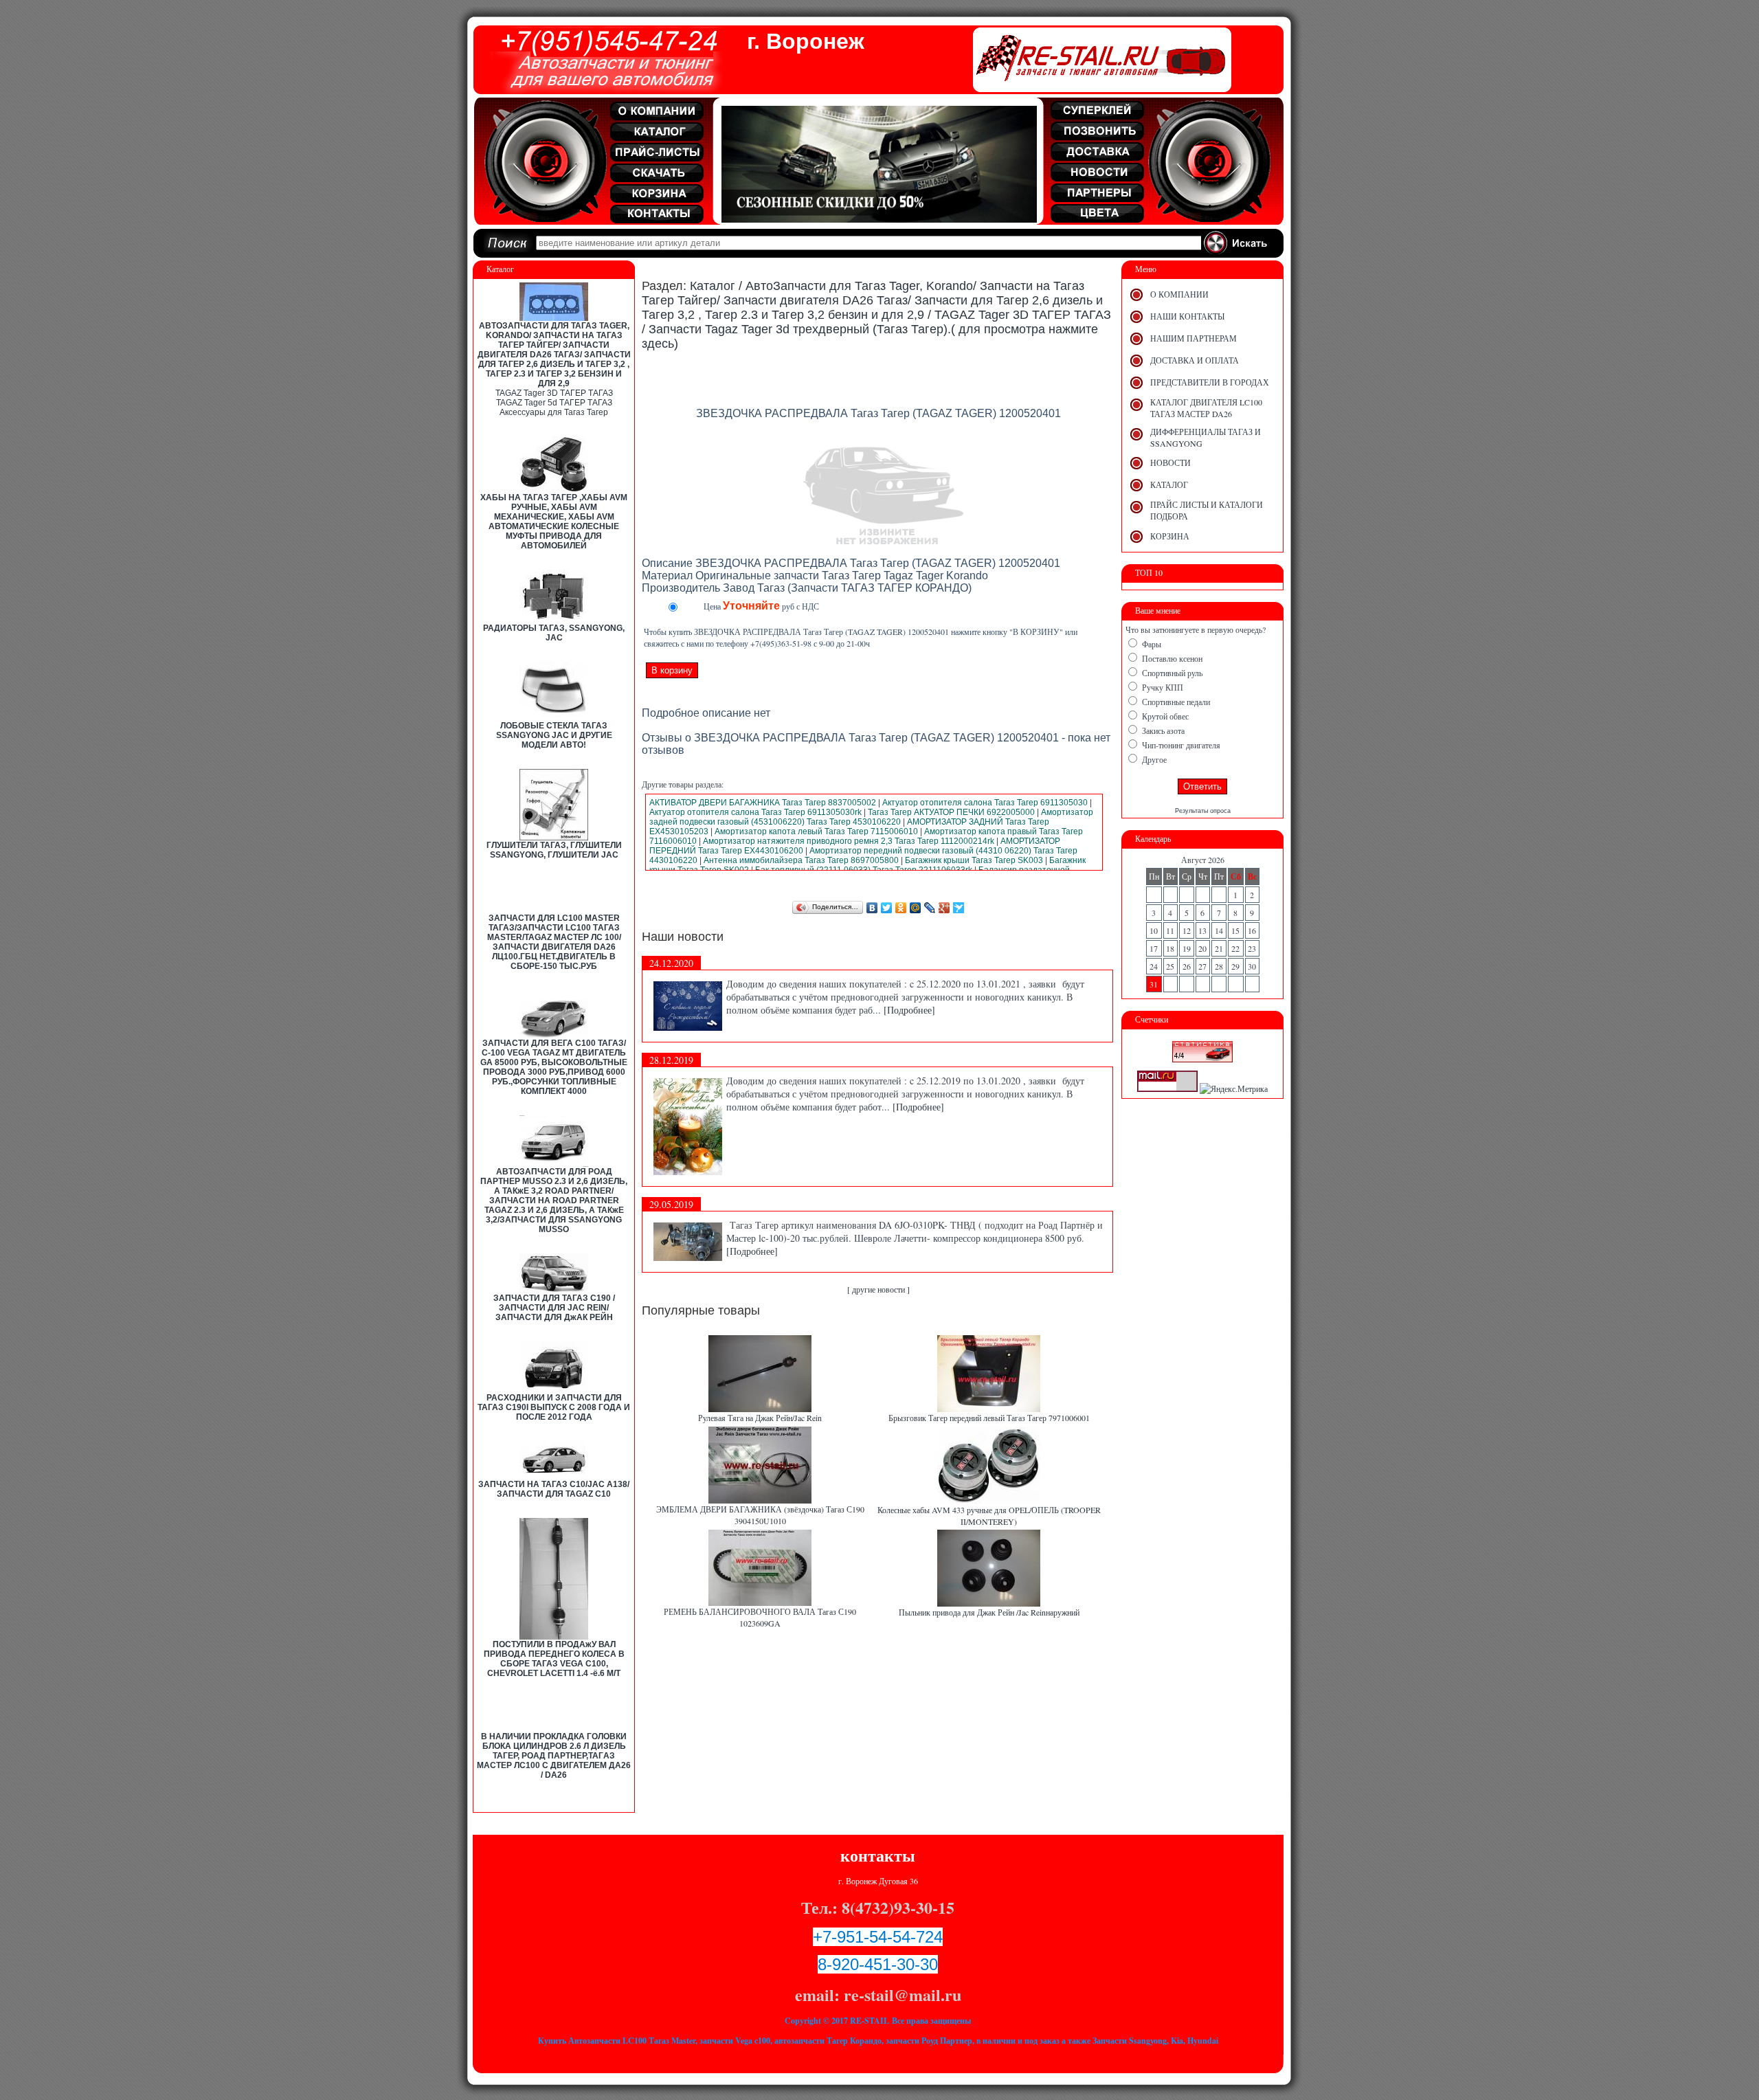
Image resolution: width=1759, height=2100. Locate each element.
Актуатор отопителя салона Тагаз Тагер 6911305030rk (755, 812)
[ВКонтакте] (872, 908)
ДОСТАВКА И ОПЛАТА (1195, 360)
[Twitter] (887, 908)
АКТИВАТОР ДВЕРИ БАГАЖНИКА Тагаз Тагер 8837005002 (763, 803)
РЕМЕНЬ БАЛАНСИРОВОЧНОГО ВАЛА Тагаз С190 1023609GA (760, 1617)
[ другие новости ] (878, 1289)
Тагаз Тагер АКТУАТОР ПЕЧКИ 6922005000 (951, 812)
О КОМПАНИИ (1179, 294)
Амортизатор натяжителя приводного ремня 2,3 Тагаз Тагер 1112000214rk (849, 841)
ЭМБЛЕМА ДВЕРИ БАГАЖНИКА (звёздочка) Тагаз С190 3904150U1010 (760, 1515)
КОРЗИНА (1170, 536)
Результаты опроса (1203, 811)
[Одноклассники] (901, 908)
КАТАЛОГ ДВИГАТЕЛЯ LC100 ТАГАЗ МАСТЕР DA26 (1206, 408)
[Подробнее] (909, 1010)
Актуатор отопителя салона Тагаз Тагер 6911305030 (985, 803)
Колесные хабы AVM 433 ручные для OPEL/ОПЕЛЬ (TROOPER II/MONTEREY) (989, 1516)
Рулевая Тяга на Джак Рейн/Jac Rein (760, 1418)
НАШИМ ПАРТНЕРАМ (1194, 338)
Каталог (713, 286)
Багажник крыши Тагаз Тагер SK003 (974, 860)
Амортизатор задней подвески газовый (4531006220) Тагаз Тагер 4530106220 (871, 817)
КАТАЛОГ (1169, 484)
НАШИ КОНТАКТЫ (1187, 316)
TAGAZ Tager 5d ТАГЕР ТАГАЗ (554, 403)
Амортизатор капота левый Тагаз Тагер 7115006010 (816, 831)
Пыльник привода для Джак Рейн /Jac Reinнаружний (989, 1612)
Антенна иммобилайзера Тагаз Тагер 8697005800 (801, 860)
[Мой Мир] (916, 908)
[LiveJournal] (930, 908)
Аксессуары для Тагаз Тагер (554, 412)
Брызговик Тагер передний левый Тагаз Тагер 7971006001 (989, 1418)
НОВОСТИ (1170, 462)
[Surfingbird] (959, 908)
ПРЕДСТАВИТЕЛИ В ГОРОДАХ (1210, 382)
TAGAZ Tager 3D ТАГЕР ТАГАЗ (554, 393)
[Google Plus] (944, 908)
